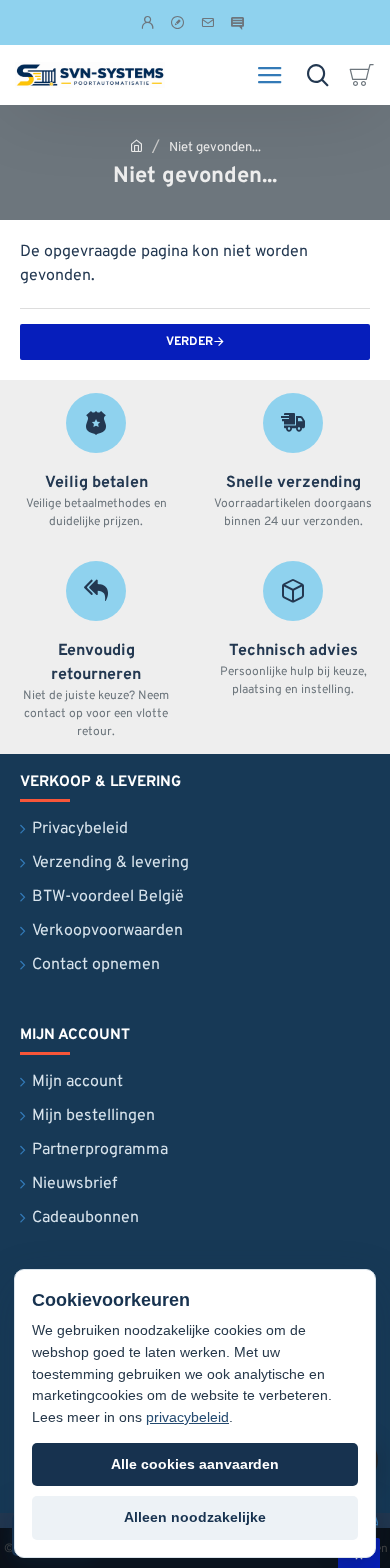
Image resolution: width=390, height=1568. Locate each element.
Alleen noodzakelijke (195, 1517)
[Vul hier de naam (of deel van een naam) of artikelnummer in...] (317, 75)
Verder (189, 342)
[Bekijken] (365, 75)
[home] (136, 145)
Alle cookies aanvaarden (195, 1464)
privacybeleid (187, 1417)
